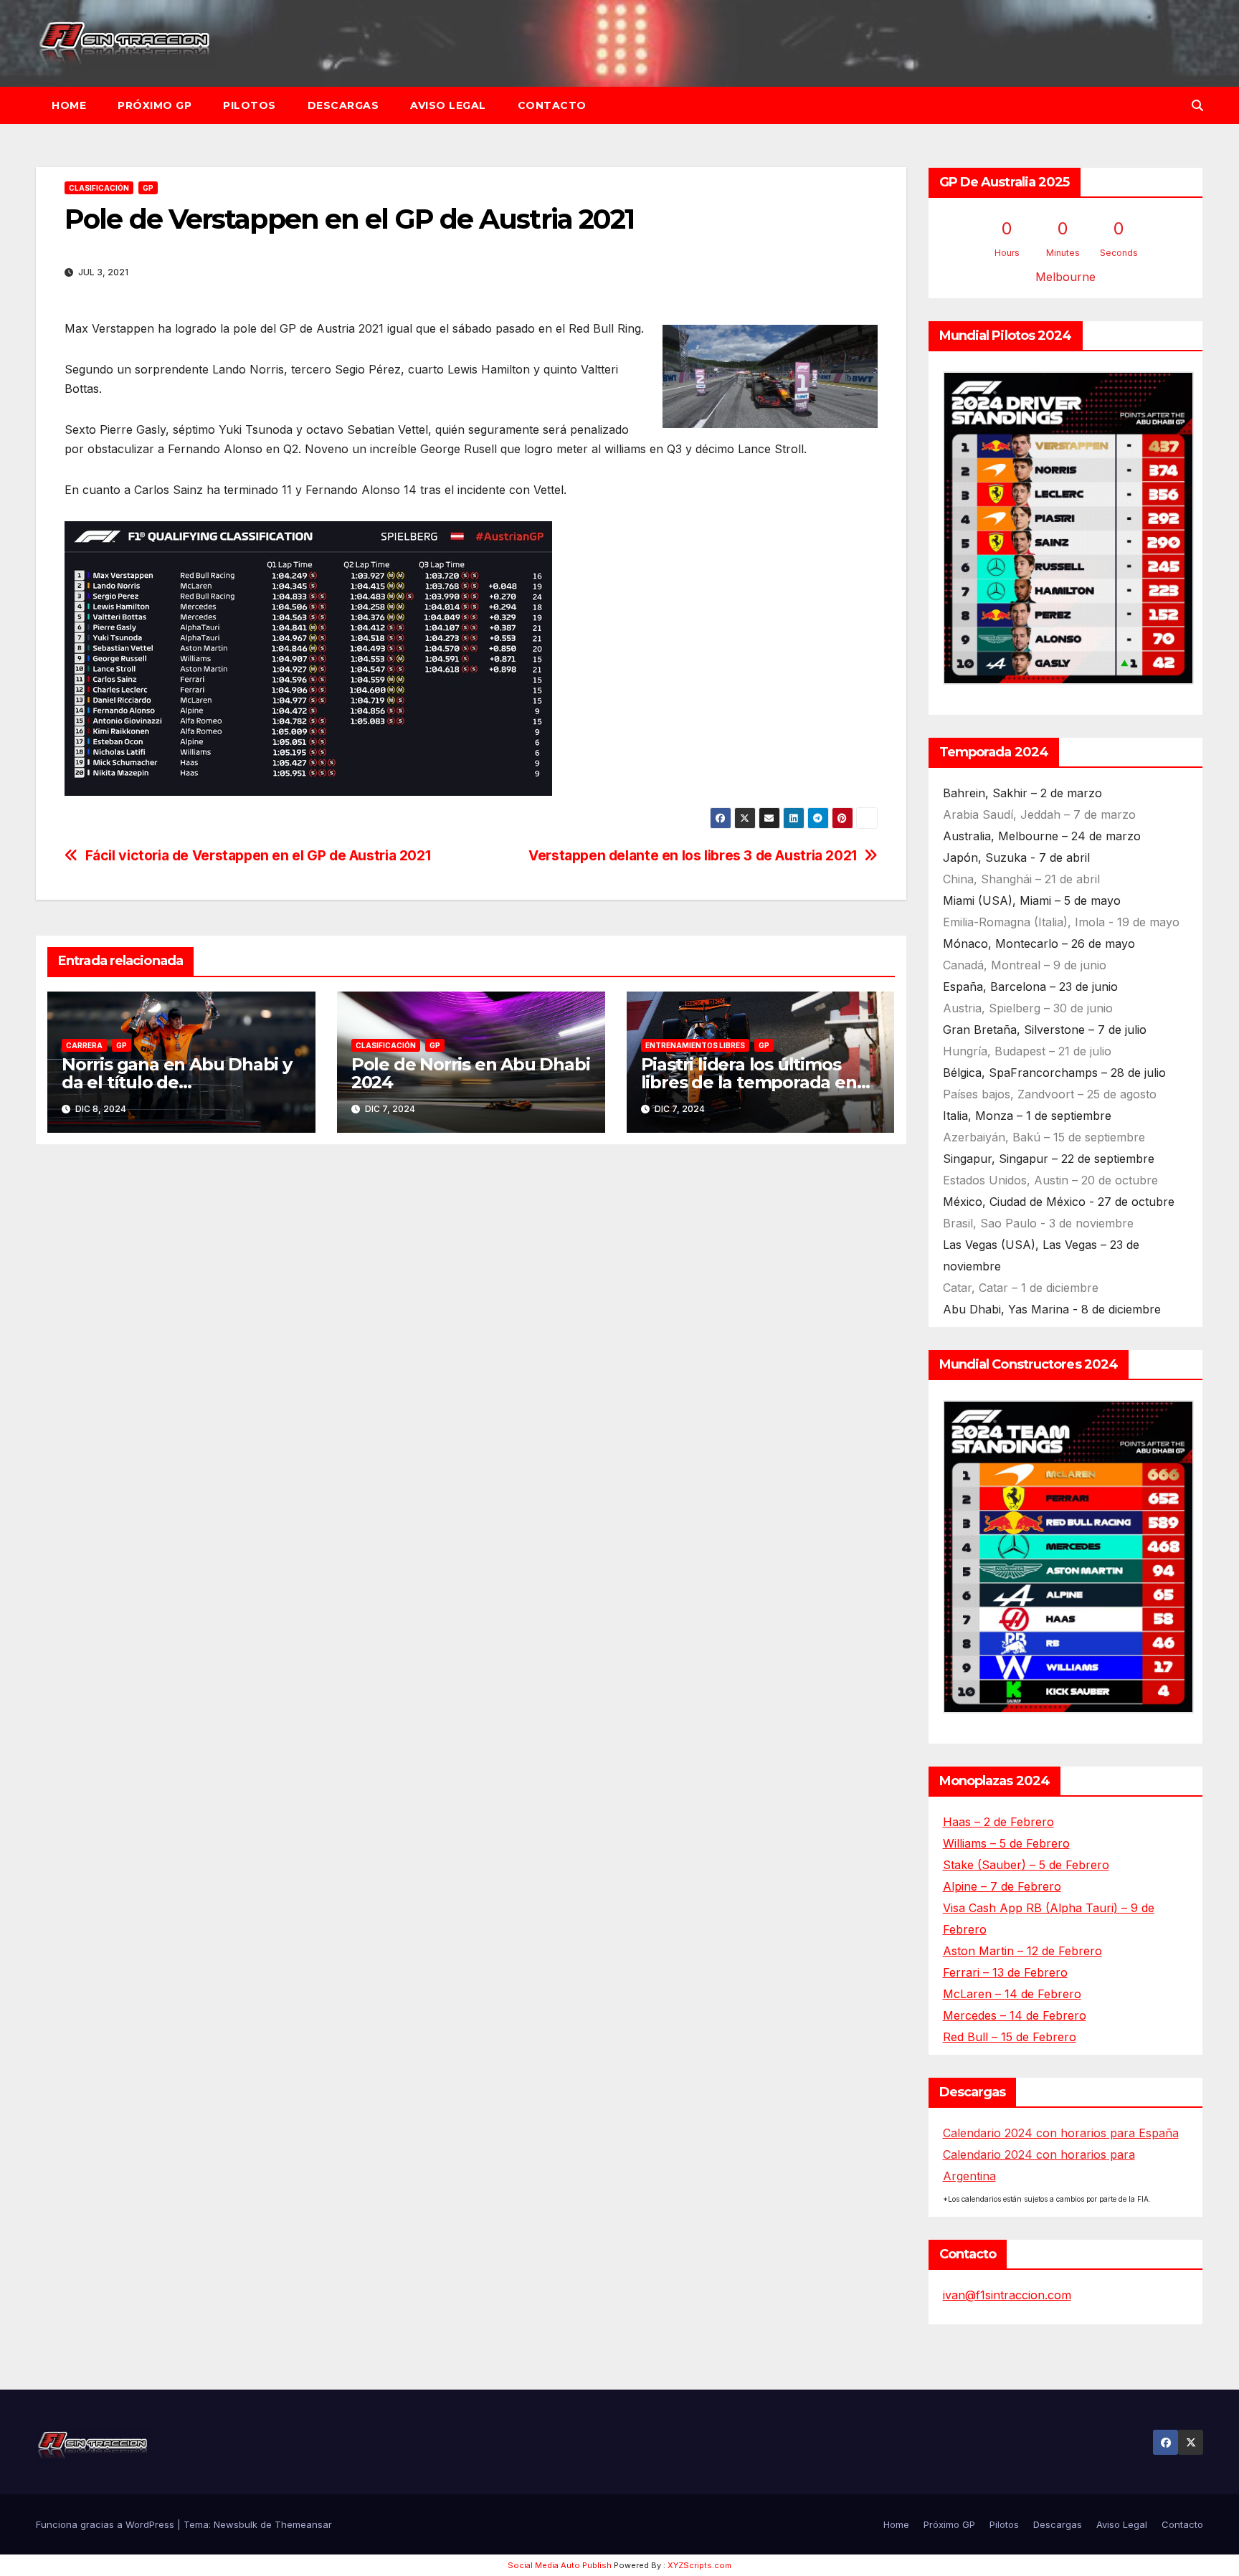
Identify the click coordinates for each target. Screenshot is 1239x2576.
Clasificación (99, 188)
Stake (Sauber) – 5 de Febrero (1026, 1865)
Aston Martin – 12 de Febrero (1022, 1951)
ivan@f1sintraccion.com (1007, 2295)
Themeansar (303, 2524)
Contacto (552, 105)
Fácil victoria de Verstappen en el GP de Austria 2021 (258, 856)
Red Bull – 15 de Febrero (1010, 2037)
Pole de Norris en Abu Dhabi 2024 (471, 1073)
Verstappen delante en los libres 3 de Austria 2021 (693, 856)
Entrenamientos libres (695, 1045)
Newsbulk (236, 2524)
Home (69, 105)
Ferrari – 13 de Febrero (1005, 1972)
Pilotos (250, 105)
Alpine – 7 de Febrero (1002, 1886)
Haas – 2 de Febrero (998, 1822)
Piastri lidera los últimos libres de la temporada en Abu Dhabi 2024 (749, 1082)
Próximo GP (155, 105)
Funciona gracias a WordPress (106, 2524)
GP (148, 188)
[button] (1197, 105)
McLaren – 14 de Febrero (1012, 1994)
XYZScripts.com (699, 2565)
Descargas (343, 105)
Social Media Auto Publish (560, 2565)
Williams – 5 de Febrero (1006, 1843)
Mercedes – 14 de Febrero (1015, 2015)
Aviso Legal (448, 105)
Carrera (84, 1045)
